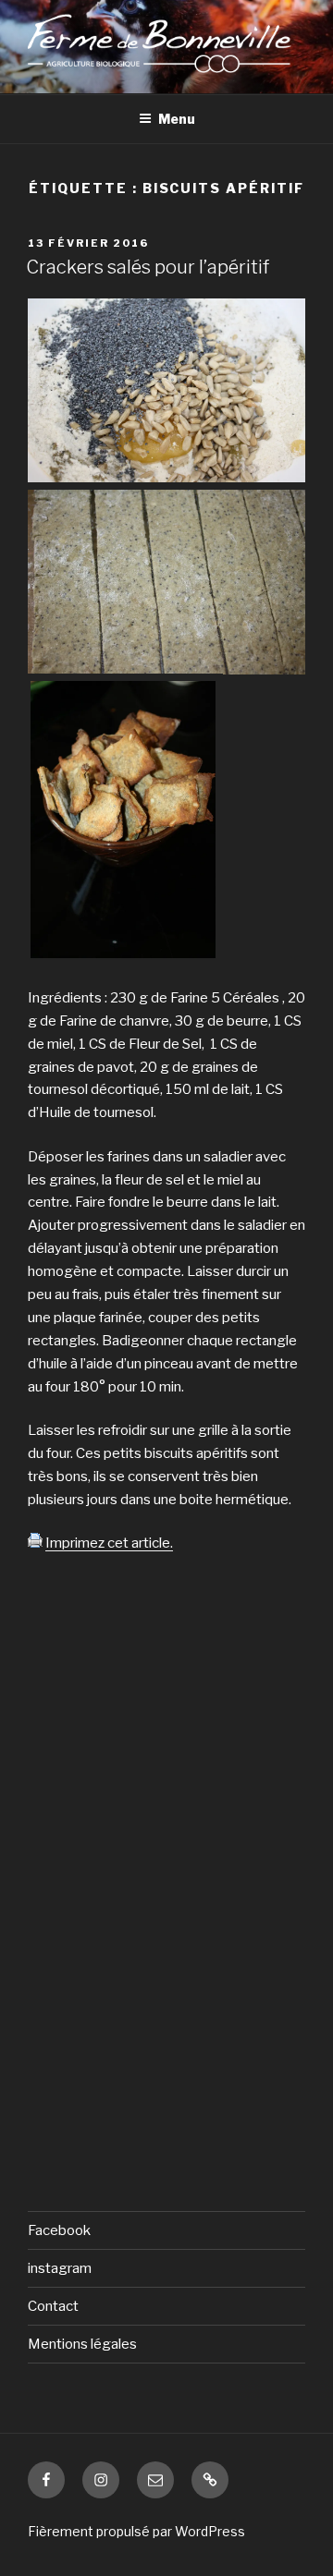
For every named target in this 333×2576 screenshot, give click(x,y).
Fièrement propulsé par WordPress (136, 2531)
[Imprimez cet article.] (35, 1543)
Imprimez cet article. (109, 1543)
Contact (53, 2306)
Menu (177, 119)
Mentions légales (82, 2344)
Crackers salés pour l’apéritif (148, 267)
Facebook (59, 2230)
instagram (60, 2268)
